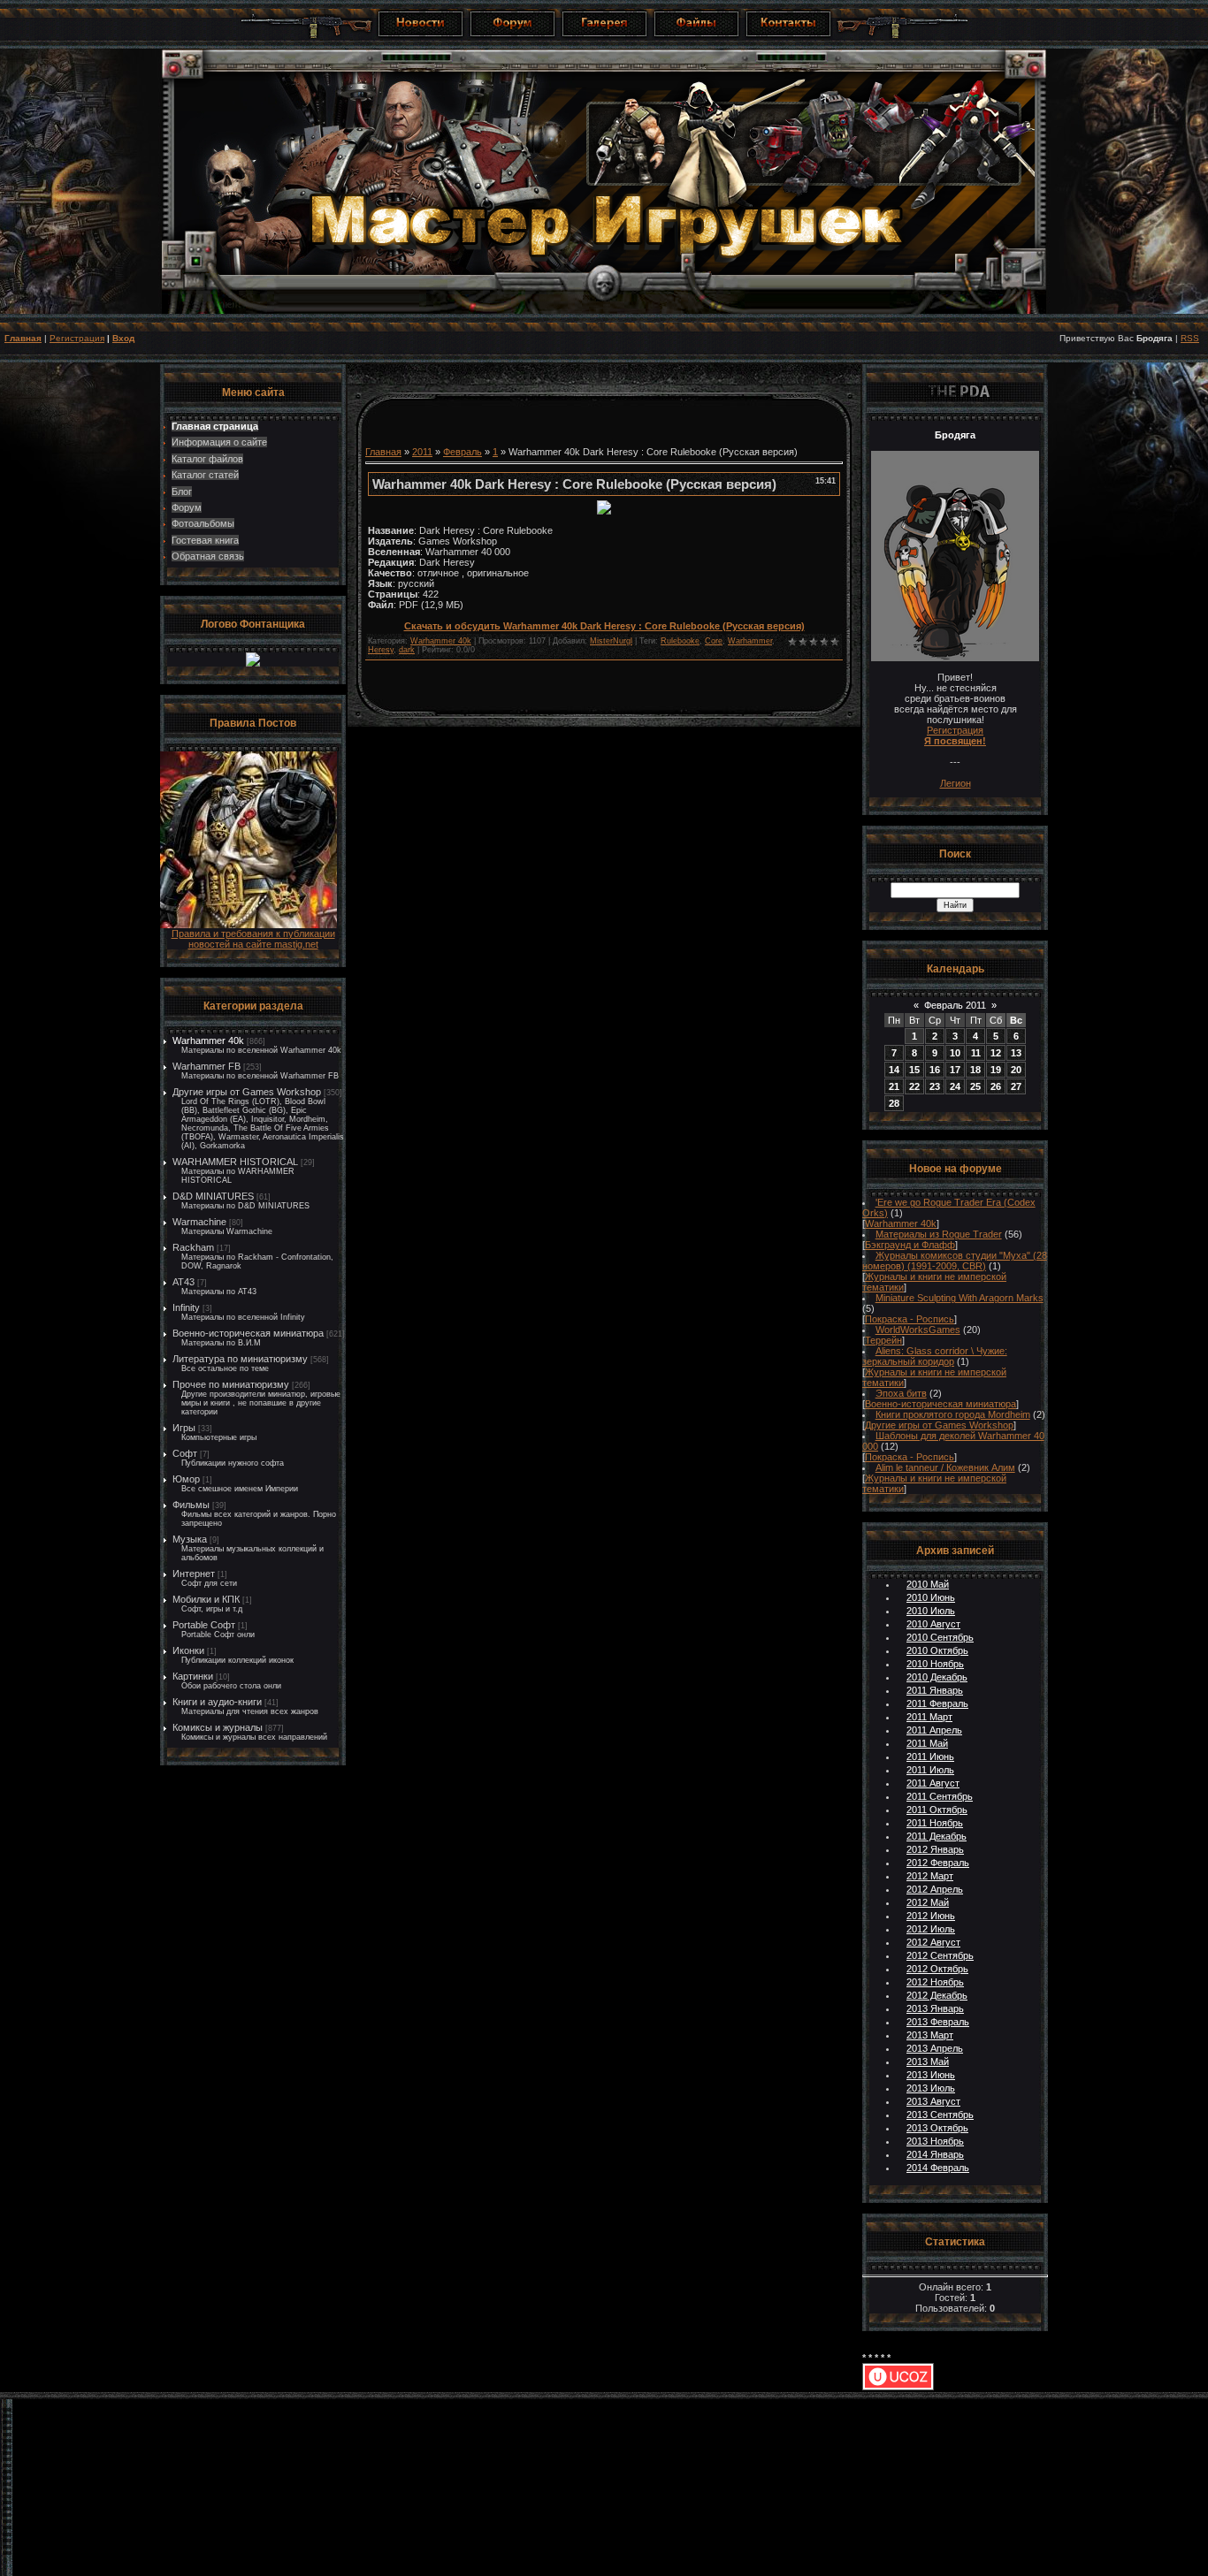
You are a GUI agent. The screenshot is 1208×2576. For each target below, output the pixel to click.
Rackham (193, 1247)
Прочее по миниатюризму (231, 1384)
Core (714, 641)
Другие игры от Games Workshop (247, 1092)
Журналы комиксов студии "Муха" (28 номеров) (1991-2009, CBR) (955, 1261)
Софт (185, 1453)
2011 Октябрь (937, 1810)
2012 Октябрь (937, 1969)
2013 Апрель (935, 2048)
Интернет (194, 1574)
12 (996, 1053)
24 (955, 1086)
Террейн (883, 1340)
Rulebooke (680, 641)
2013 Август (933, 2101)
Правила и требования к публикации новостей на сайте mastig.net (253, 939)
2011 (422, 452)
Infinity (186, 1307)
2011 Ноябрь (935, 1823)
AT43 (183, 1282)
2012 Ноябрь (935, 1982)
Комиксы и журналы (218, 1727)
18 (975, 1070)
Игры (184, 1428)
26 (996, 1086)
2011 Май (927, 1743)
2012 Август (933, 1942)
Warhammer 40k (208, 1040)
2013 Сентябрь (940, 2115)
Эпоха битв (901, 1393)
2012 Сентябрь (940, 1955)
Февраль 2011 (955, 1005)
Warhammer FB (206, 1066)
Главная (23, 338)
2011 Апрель (934, 1730)
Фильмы (191, 1505)
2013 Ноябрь (935, 2141)
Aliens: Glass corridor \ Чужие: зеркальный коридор (935, 1356)
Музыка (190, 1539)
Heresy (381, 650)
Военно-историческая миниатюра (248, 1333)
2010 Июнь (931, 1597)
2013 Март (930, 2035)
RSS (1190, 338)
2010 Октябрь (937, 1650)
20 (1016, 1070)
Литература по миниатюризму (240, 1359)
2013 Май (928, 2062)
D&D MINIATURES (213, 1196)
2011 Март (929, 1717)
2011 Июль (930, 1770)
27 (1016, 1086)
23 (935, 1086)
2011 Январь (935, 1690)
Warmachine (199, 1222)
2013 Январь (935, 2008)
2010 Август (933, 1624)
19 (996, 1070)
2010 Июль (931, 1611)
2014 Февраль (938, 2168)
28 (894, 1103)
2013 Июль (931, 2088)
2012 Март (930, 1876)
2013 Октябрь (937, 2128)
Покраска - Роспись (910, 1319)
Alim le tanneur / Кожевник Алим (945, 1467)
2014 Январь (935, 2154)
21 (894, 1086)
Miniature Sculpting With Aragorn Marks (960, 1298)
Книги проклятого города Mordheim (953, 1414)
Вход (123, 338)
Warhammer (750, 641)
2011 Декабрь (937, 1836)
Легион (956, 783)
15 (914, 1070)
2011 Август (933, 1783)
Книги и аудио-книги (217, 1702)
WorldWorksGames (918, 1330)
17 (955, 1070)
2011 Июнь (930, 1757)
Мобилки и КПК (206, 1599)
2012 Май (928, 1902)
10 (955, 1053)
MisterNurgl (611, 641)
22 (914, 1086)
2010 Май (928, 1584)
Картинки (193, 1676)
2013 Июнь (931, 2075)
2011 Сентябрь (940, 1796)
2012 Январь (935, 1849)
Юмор (186, 1479)
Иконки (188, 1650)
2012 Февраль (938, 1863)
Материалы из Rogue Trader (939, 1234)
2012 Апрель (935, 1889)
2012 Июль (931, 1929)
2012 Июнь (931, 1916)
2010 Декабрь (937, 1677)
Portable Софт (204, 1625)
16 (935, 1070)
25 (975, 1086)
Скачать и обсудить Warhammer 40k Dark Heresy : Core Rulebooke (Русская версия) (604, 626)
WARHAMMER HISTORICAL (235, 1162)
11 (976, 1053)
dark (407, 650)
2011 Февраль (937, 1703)
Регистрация (77, 338)
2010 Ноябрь (935, 1664)
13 (1016, 1053)
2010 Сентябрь (940, 1637)
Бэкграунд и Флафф (910, 1245)
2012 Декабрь (937, 1995)
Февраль (463, 452)
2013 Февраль (938, 2022)
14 (894, 1070)
